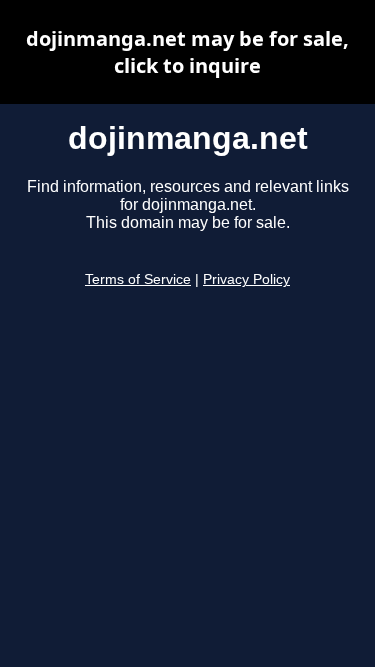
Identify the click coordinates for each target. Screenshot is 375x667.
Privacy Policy (246, 279)
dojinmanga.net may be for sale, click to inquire (187, 52)
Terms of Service (138, 279)
